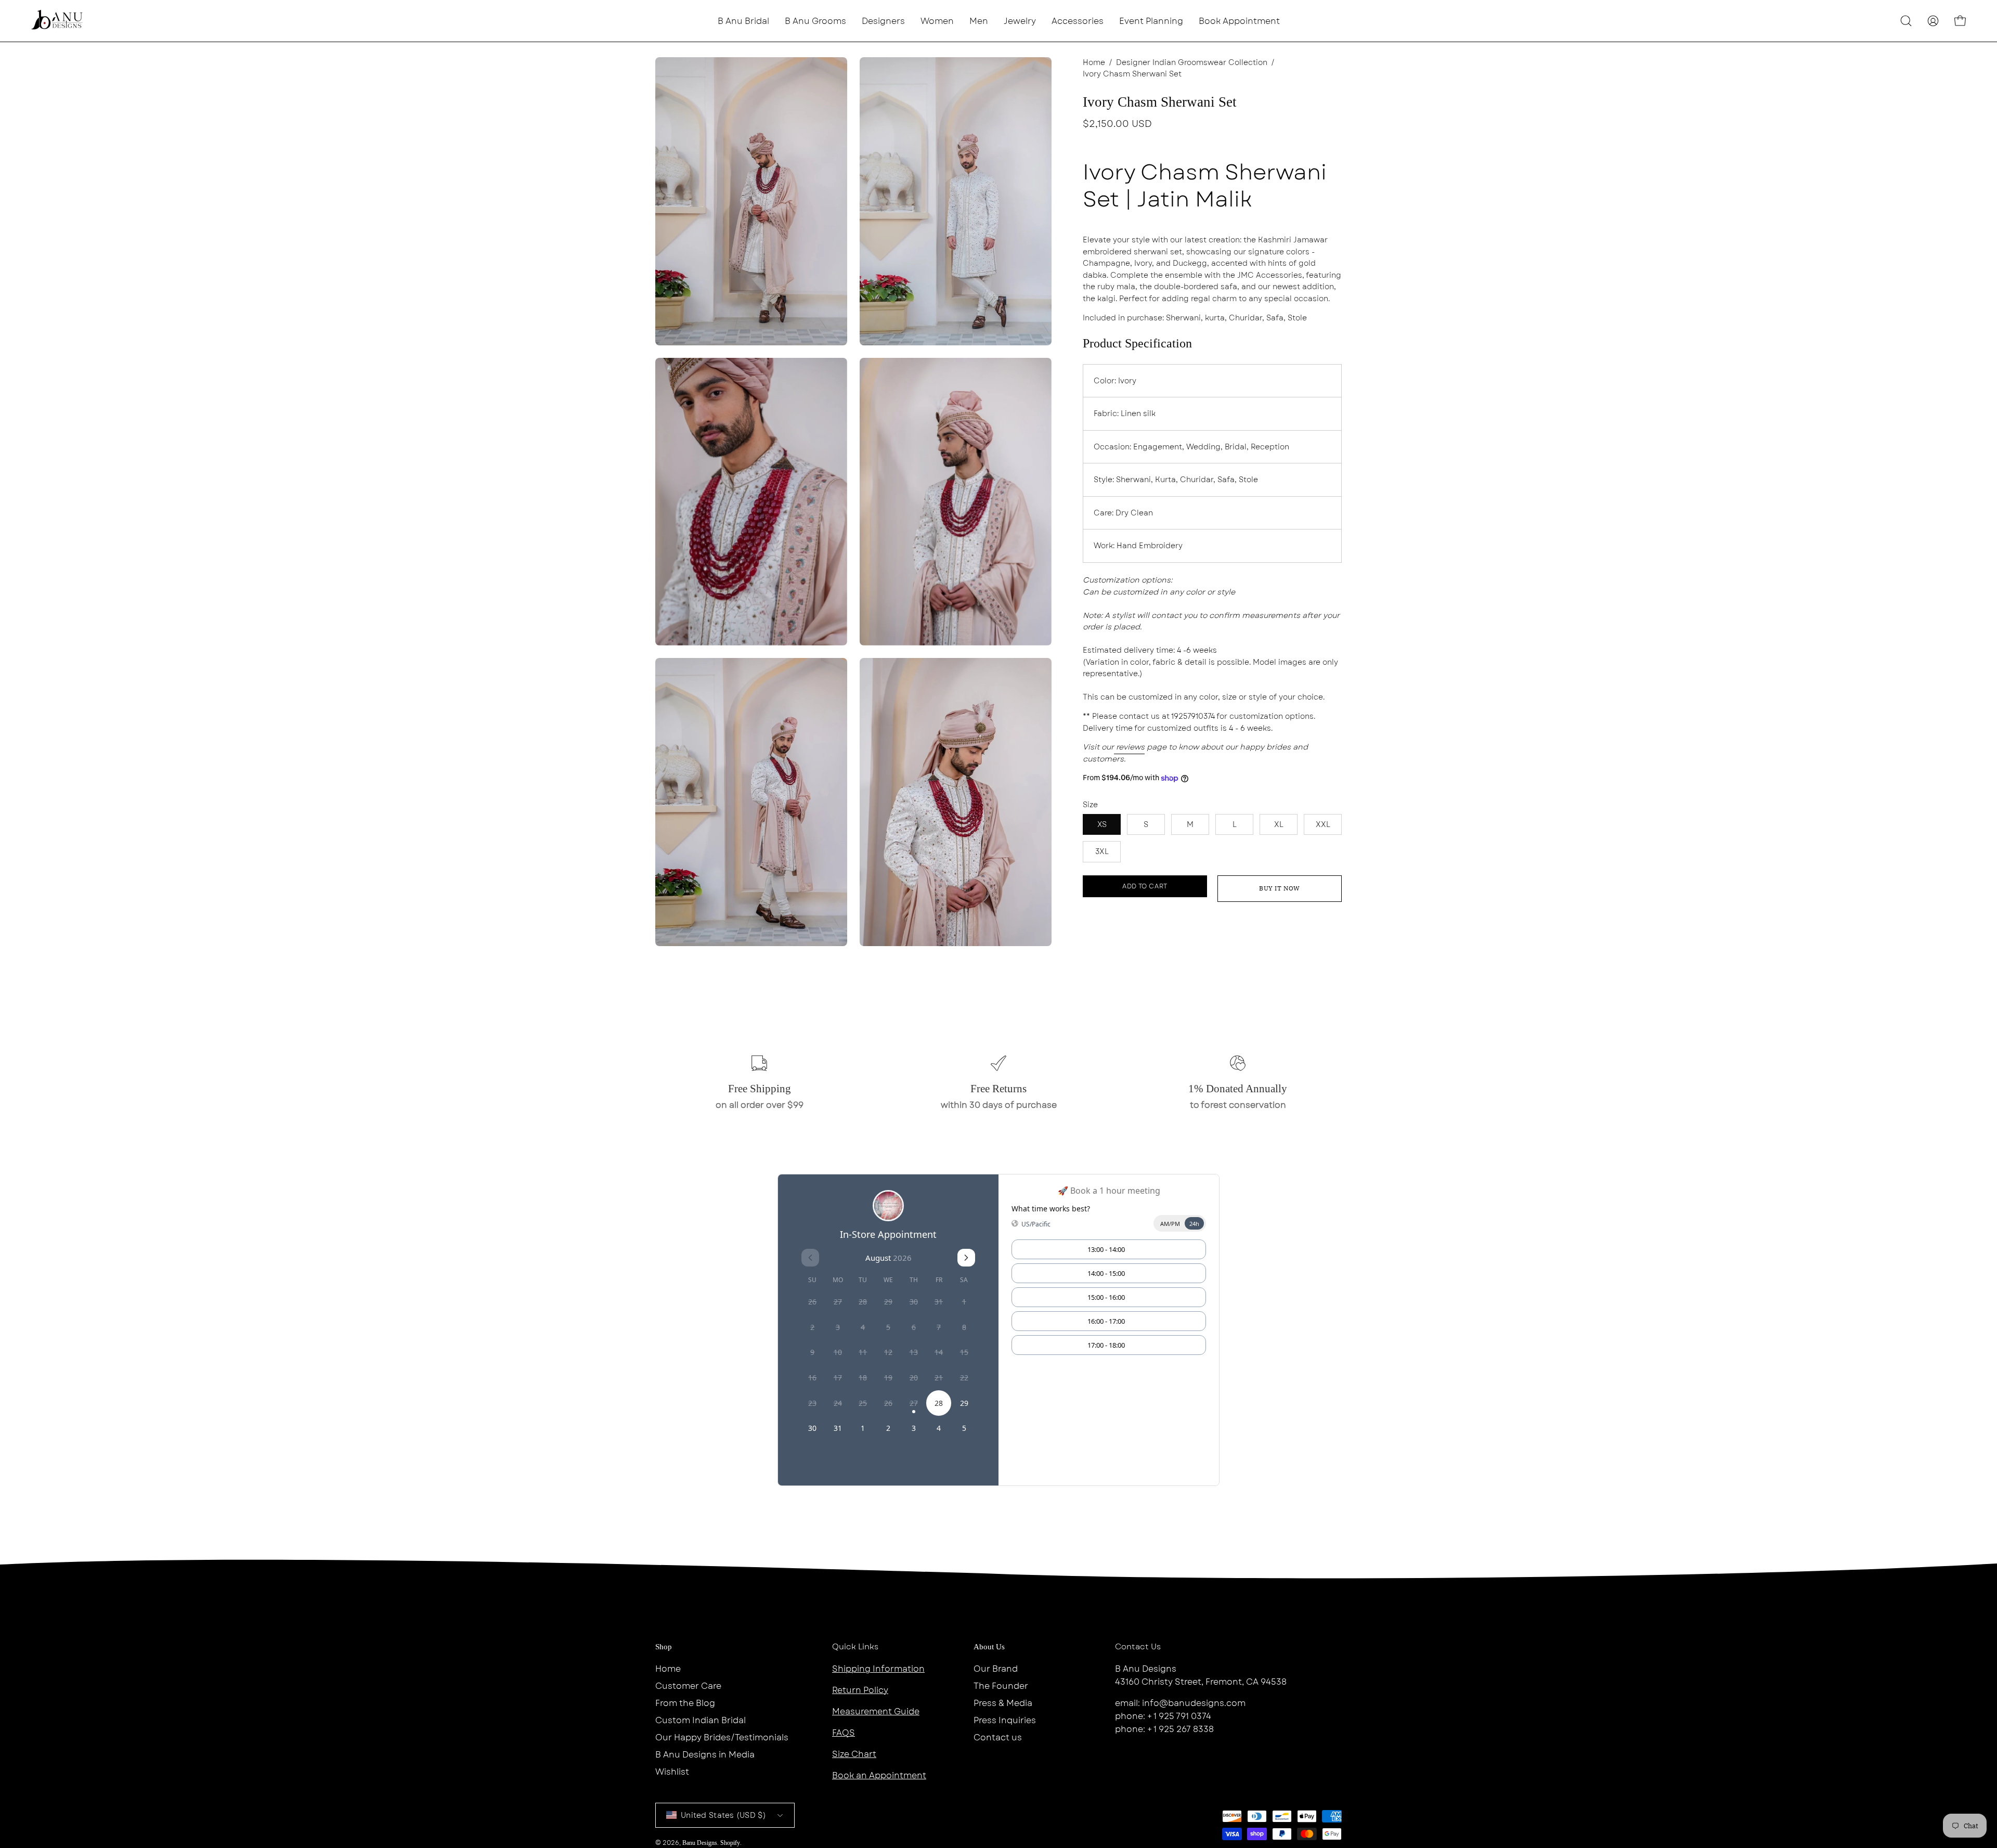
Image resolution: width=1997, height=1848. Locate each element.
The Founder (1001, 1686)
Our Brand (996, 1669)
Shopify (730, 1843)
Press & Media (1003, 1703)
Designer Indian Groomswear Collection (1192, 62)
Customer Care (688, 1686)
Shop (664, 1647)
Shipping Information (878, 1669)
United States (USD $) (723, 1815)
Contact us (998, 1737)
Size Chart (854, 1754)
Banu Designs (700, 1843)
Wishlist (672, 1772)
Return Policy (860, 1690)
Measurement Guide (876, 1711)
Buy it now (1280, 888)
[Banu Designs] (57, 21)
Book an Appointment (879, 1775)
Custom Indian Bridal (701, 1720)
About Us (989, 1647)
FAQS (844, 1733)
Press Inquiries (1005, 1720)
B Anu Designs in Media (705, 1755)
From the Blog (685, 1703)
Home (1094, 62)
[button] (883, 21)
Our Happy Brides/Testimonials (722, 1737)
